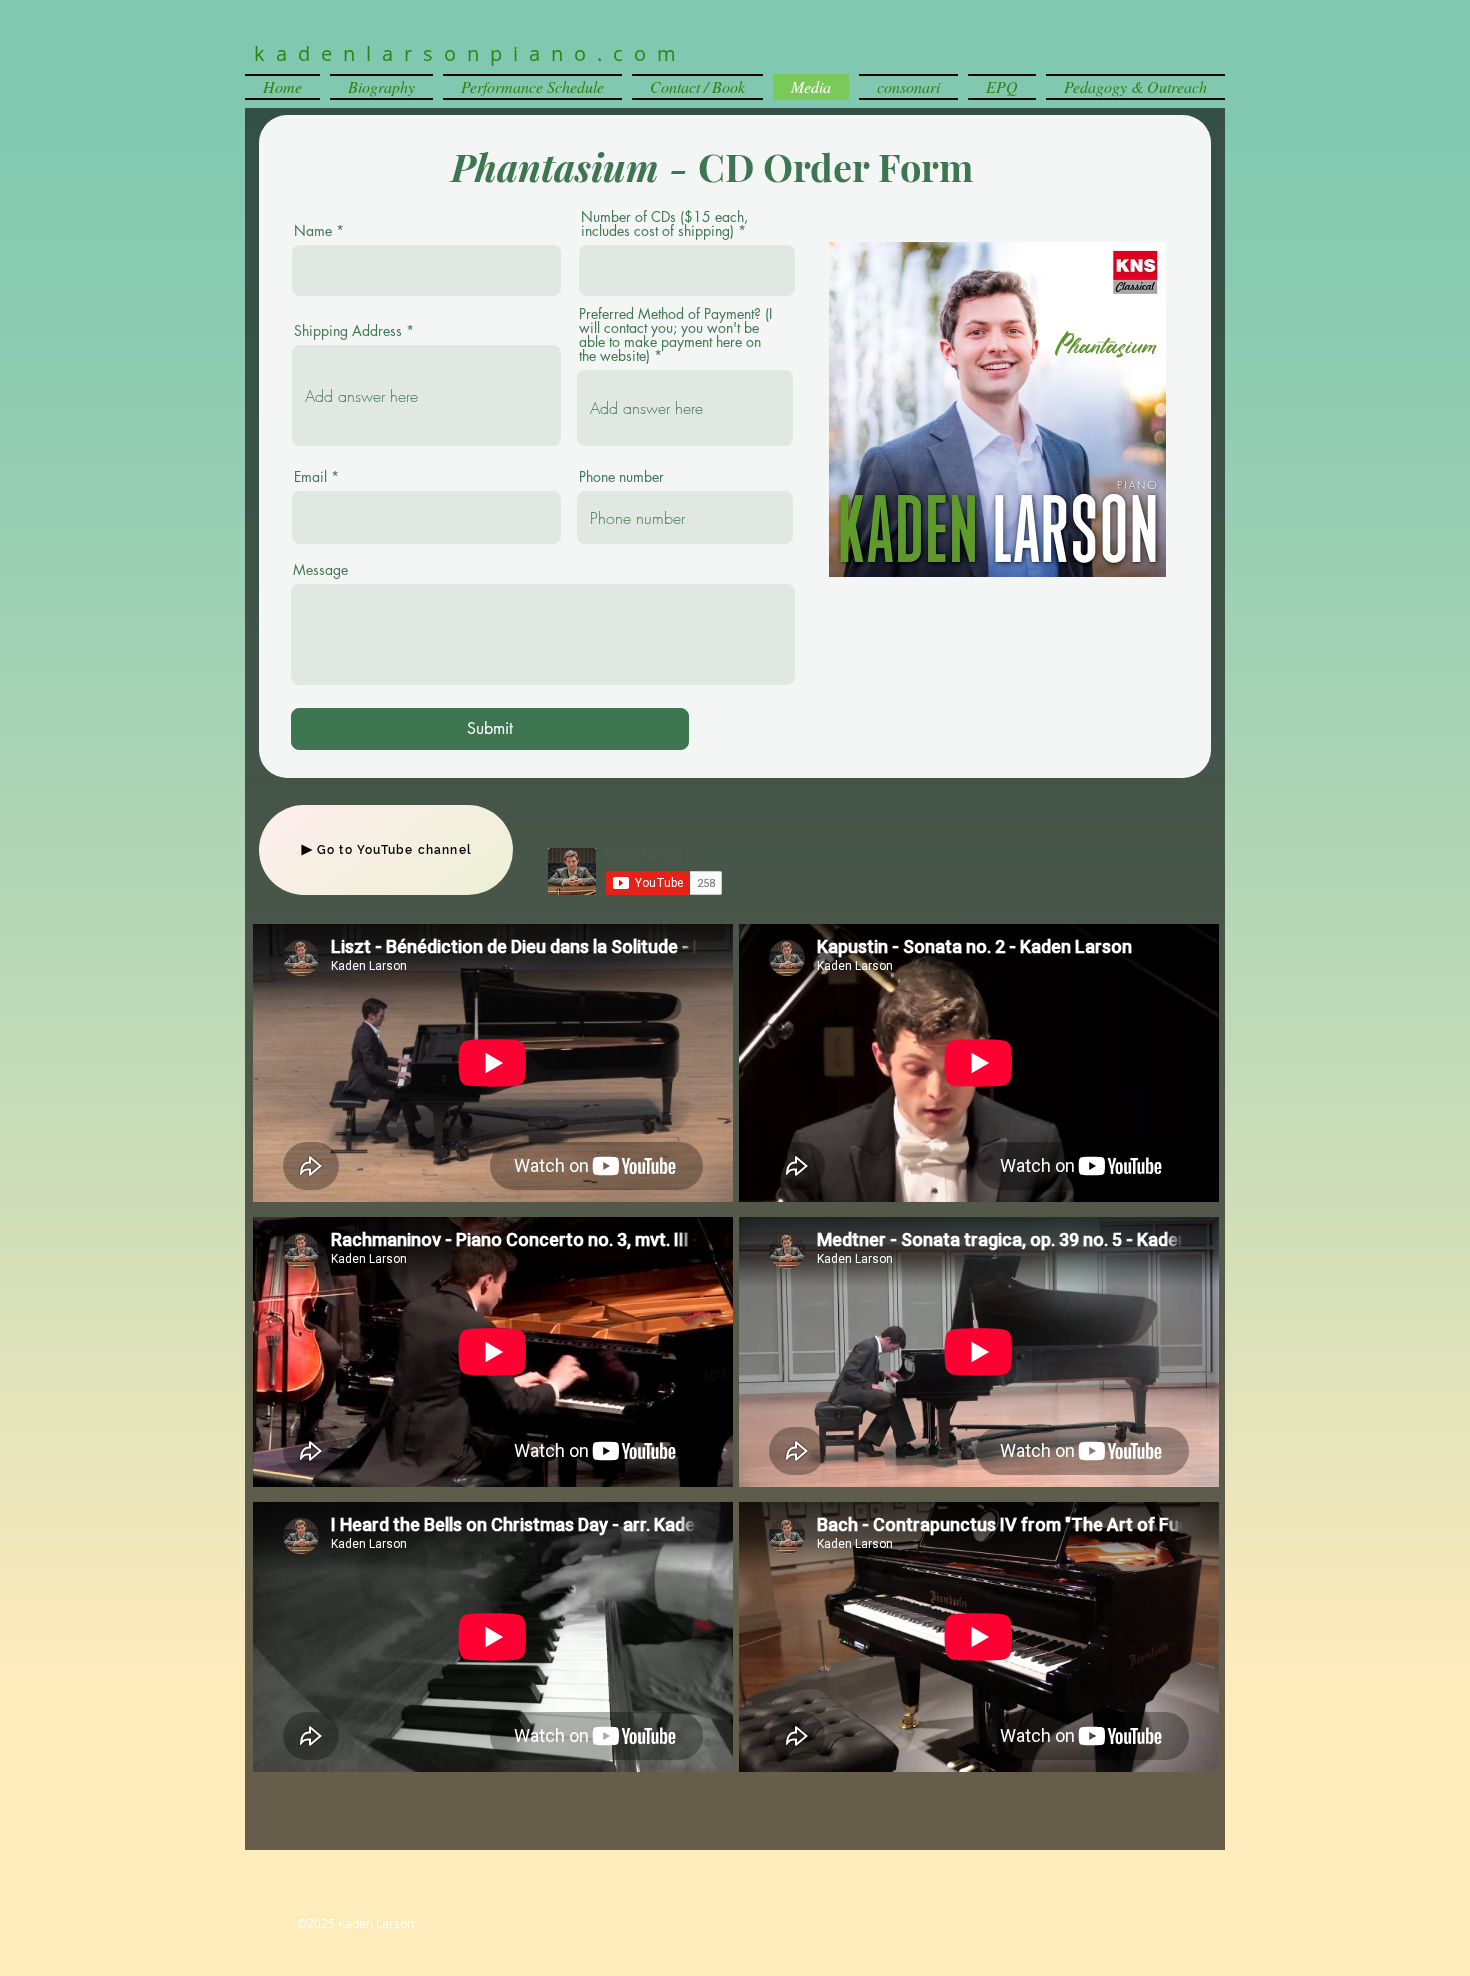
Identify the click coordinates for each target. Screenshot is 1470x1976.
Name (313, 231)
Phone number (621, 477)
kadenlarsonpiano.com (470, 53)
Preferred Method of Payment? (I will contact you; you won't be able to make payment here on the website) (675, 335)
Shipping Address (348, 331)
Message (320, 570)
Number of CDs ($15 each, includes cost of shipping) (664, 224)
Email (310, 477)
